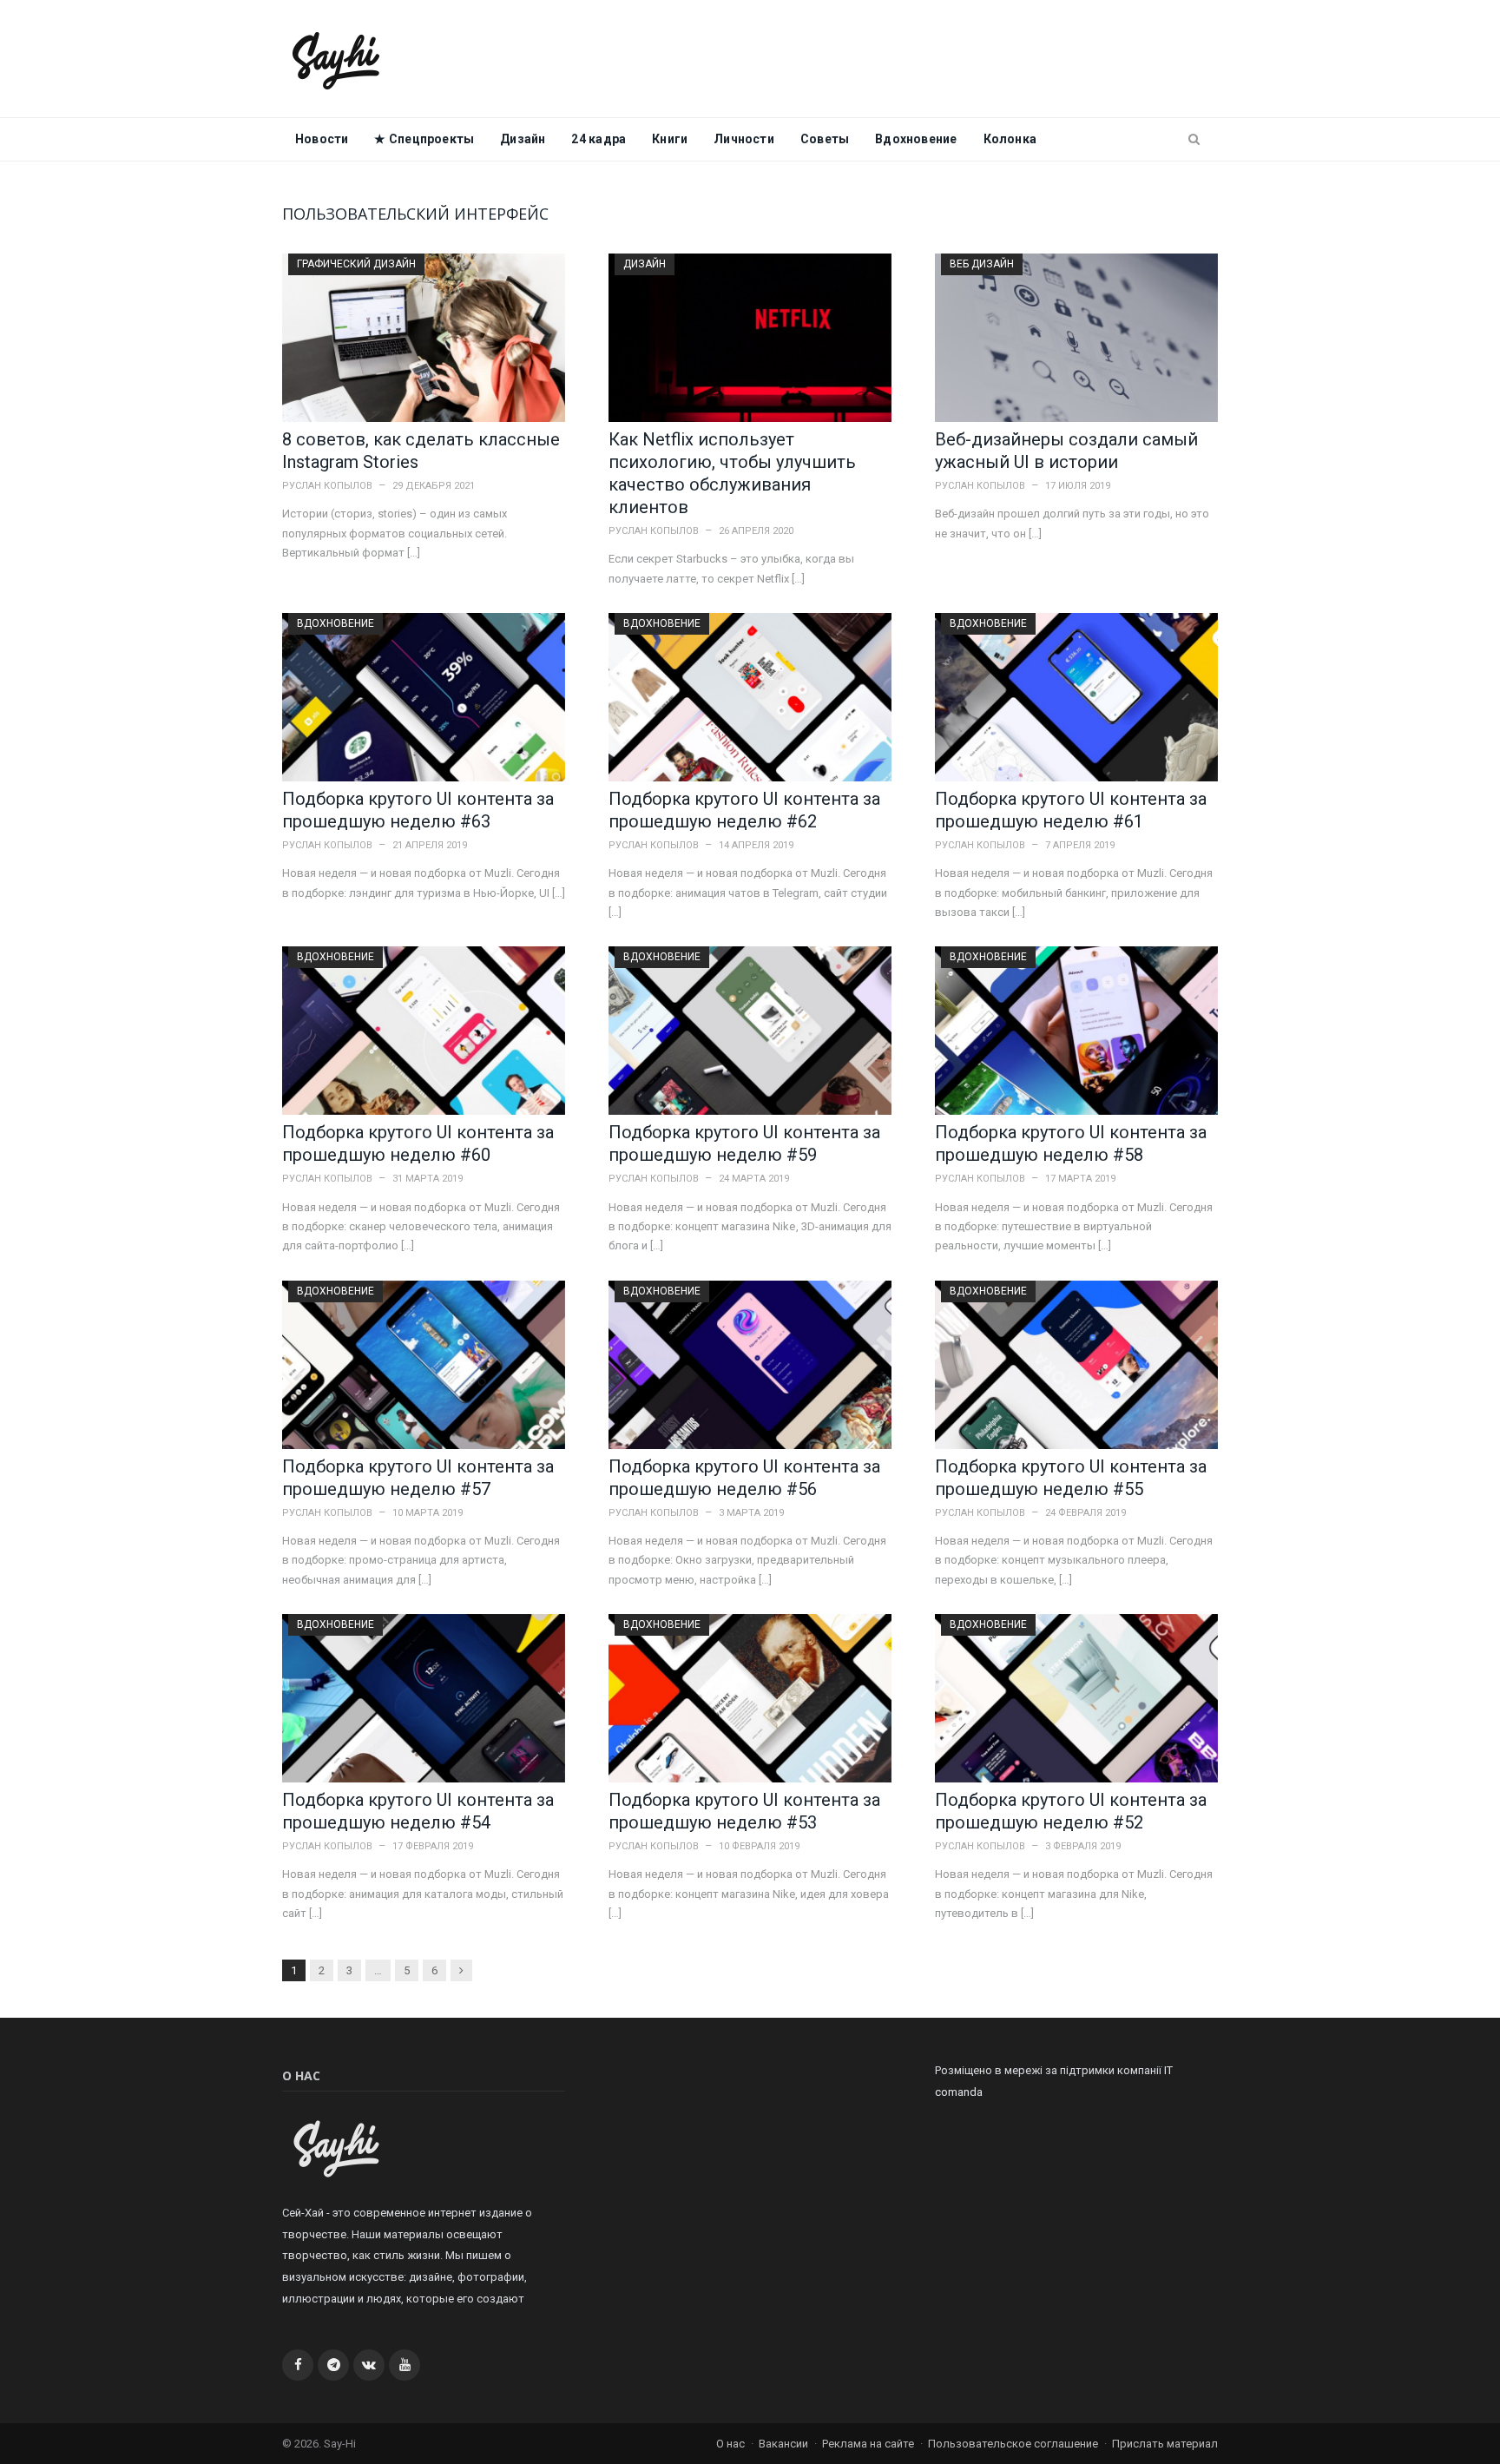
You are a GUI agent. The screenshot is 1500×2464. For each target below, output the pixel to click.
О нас (730, 2444)
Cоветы (825, 139)
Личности (744, 139)
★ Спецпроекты (424, 139)
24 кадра (599, 139)
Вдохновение (916, 139)
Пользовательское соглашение (1013, 2444)
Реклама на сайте (868, 2444)
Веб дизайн (982, 264)
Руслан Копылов (327, 486)
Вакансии (783, 2444)
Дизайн (523, 139)
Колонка (1010, 139)
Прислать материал (1165, 2444)
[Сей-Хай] (336, 59)
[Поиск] (1194, 140)
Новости (322, 139)
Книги (670, 139)
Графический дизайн (356, 264)
